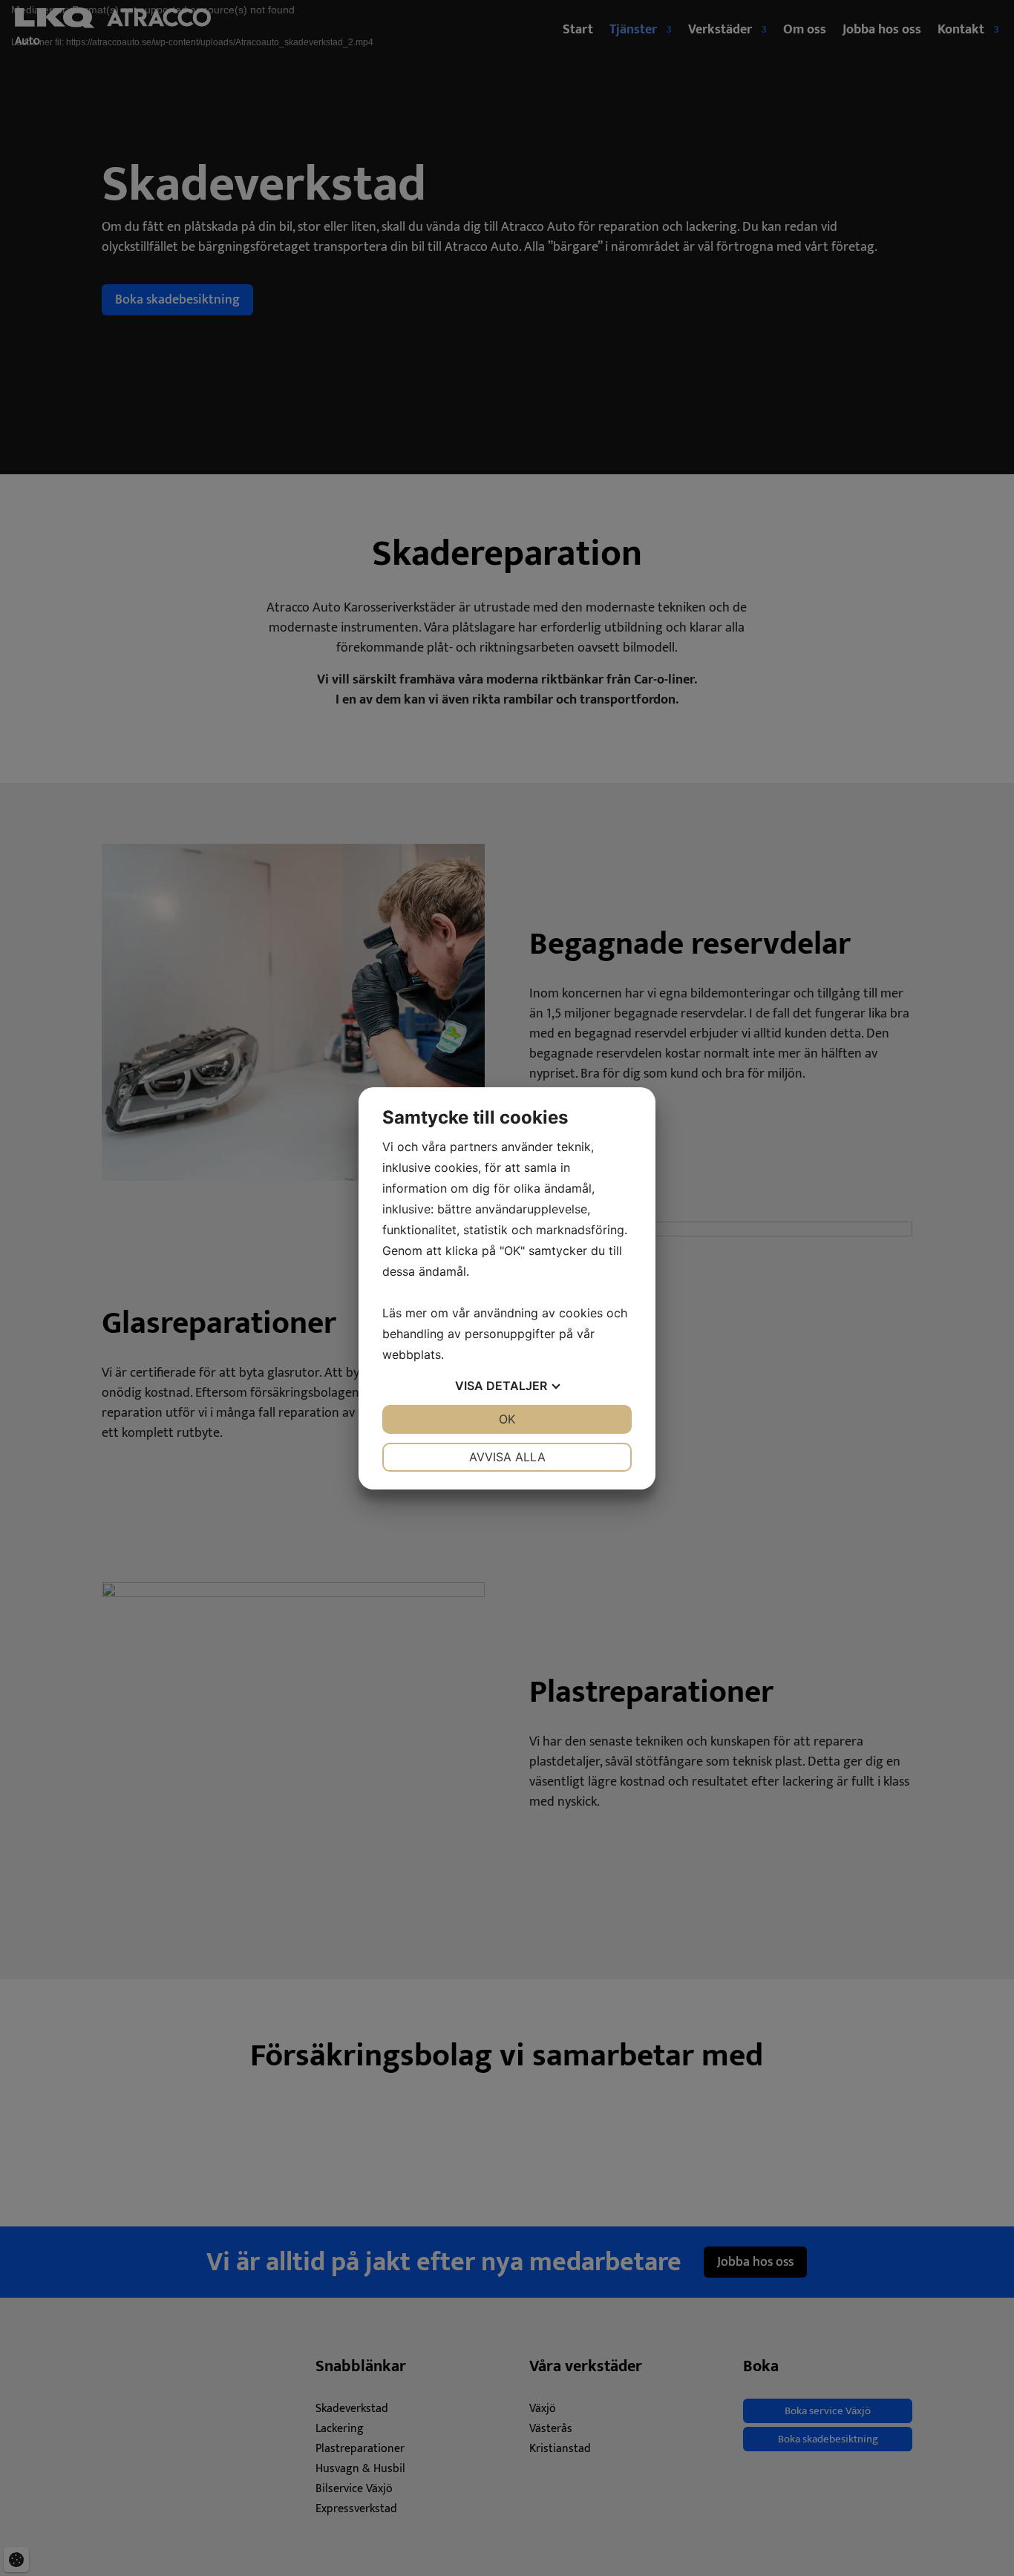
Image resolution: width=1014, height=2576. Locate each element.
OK (507, 1419)
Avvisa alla (507, 1457)
